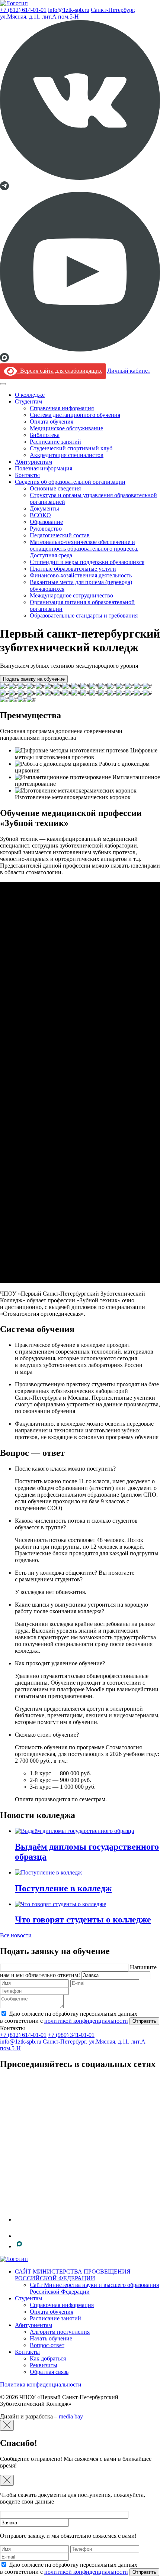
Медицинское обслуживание (66, 428)
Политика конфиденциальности (41, 2384)
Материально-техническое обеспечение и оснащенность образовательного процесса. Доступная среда (84, 549)
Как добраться (48, 2358)
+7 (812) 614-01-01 (23, 10)
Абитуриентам (33, 462)
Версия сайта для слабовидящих (60, 371)
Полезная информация (44, 468)
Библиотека (45, 435)
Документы (44, 508)
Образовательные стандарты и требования (84, 615)
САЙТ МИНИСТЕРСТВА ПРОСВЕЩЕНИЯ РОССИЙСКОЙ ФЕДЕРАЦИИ (73, 2275)
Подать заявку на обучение (34, 679)
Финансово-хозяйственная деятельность (81, 575)
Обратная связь (49, 2372)
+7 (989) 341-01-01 (71, 2035)
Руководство (46, 529)
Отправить (144, 2021)
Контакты (27, 475)
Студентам (28, 401)
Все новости (16, 1935)
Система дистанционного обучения (75, 415)
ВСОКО (40, 515)
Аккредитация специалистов (67, 455)
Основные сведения (55, 488)
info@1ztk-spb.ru (69, 10)
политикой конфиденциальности (86, 2021)
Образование (46, 522)
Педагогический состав (60, 535)
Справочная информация (62, 408)
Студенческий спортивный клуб (71, 448)
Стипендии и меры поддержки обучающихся (87, 562)
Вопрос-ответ (47, 2345)
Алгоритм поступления (60, 2332)
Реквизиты (44, 2365)
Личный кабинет (129, 371)
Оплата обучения (52, 422)
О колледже (30, 395)
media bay (71, 2416)
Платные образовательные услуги (73, 569)
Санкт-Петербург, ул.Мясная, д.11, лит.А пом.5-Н (68, 13)
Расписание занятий (55, 442)
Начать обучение (51, 2338)
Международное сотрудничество (71, 595)
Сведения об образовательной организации (70, 482)
